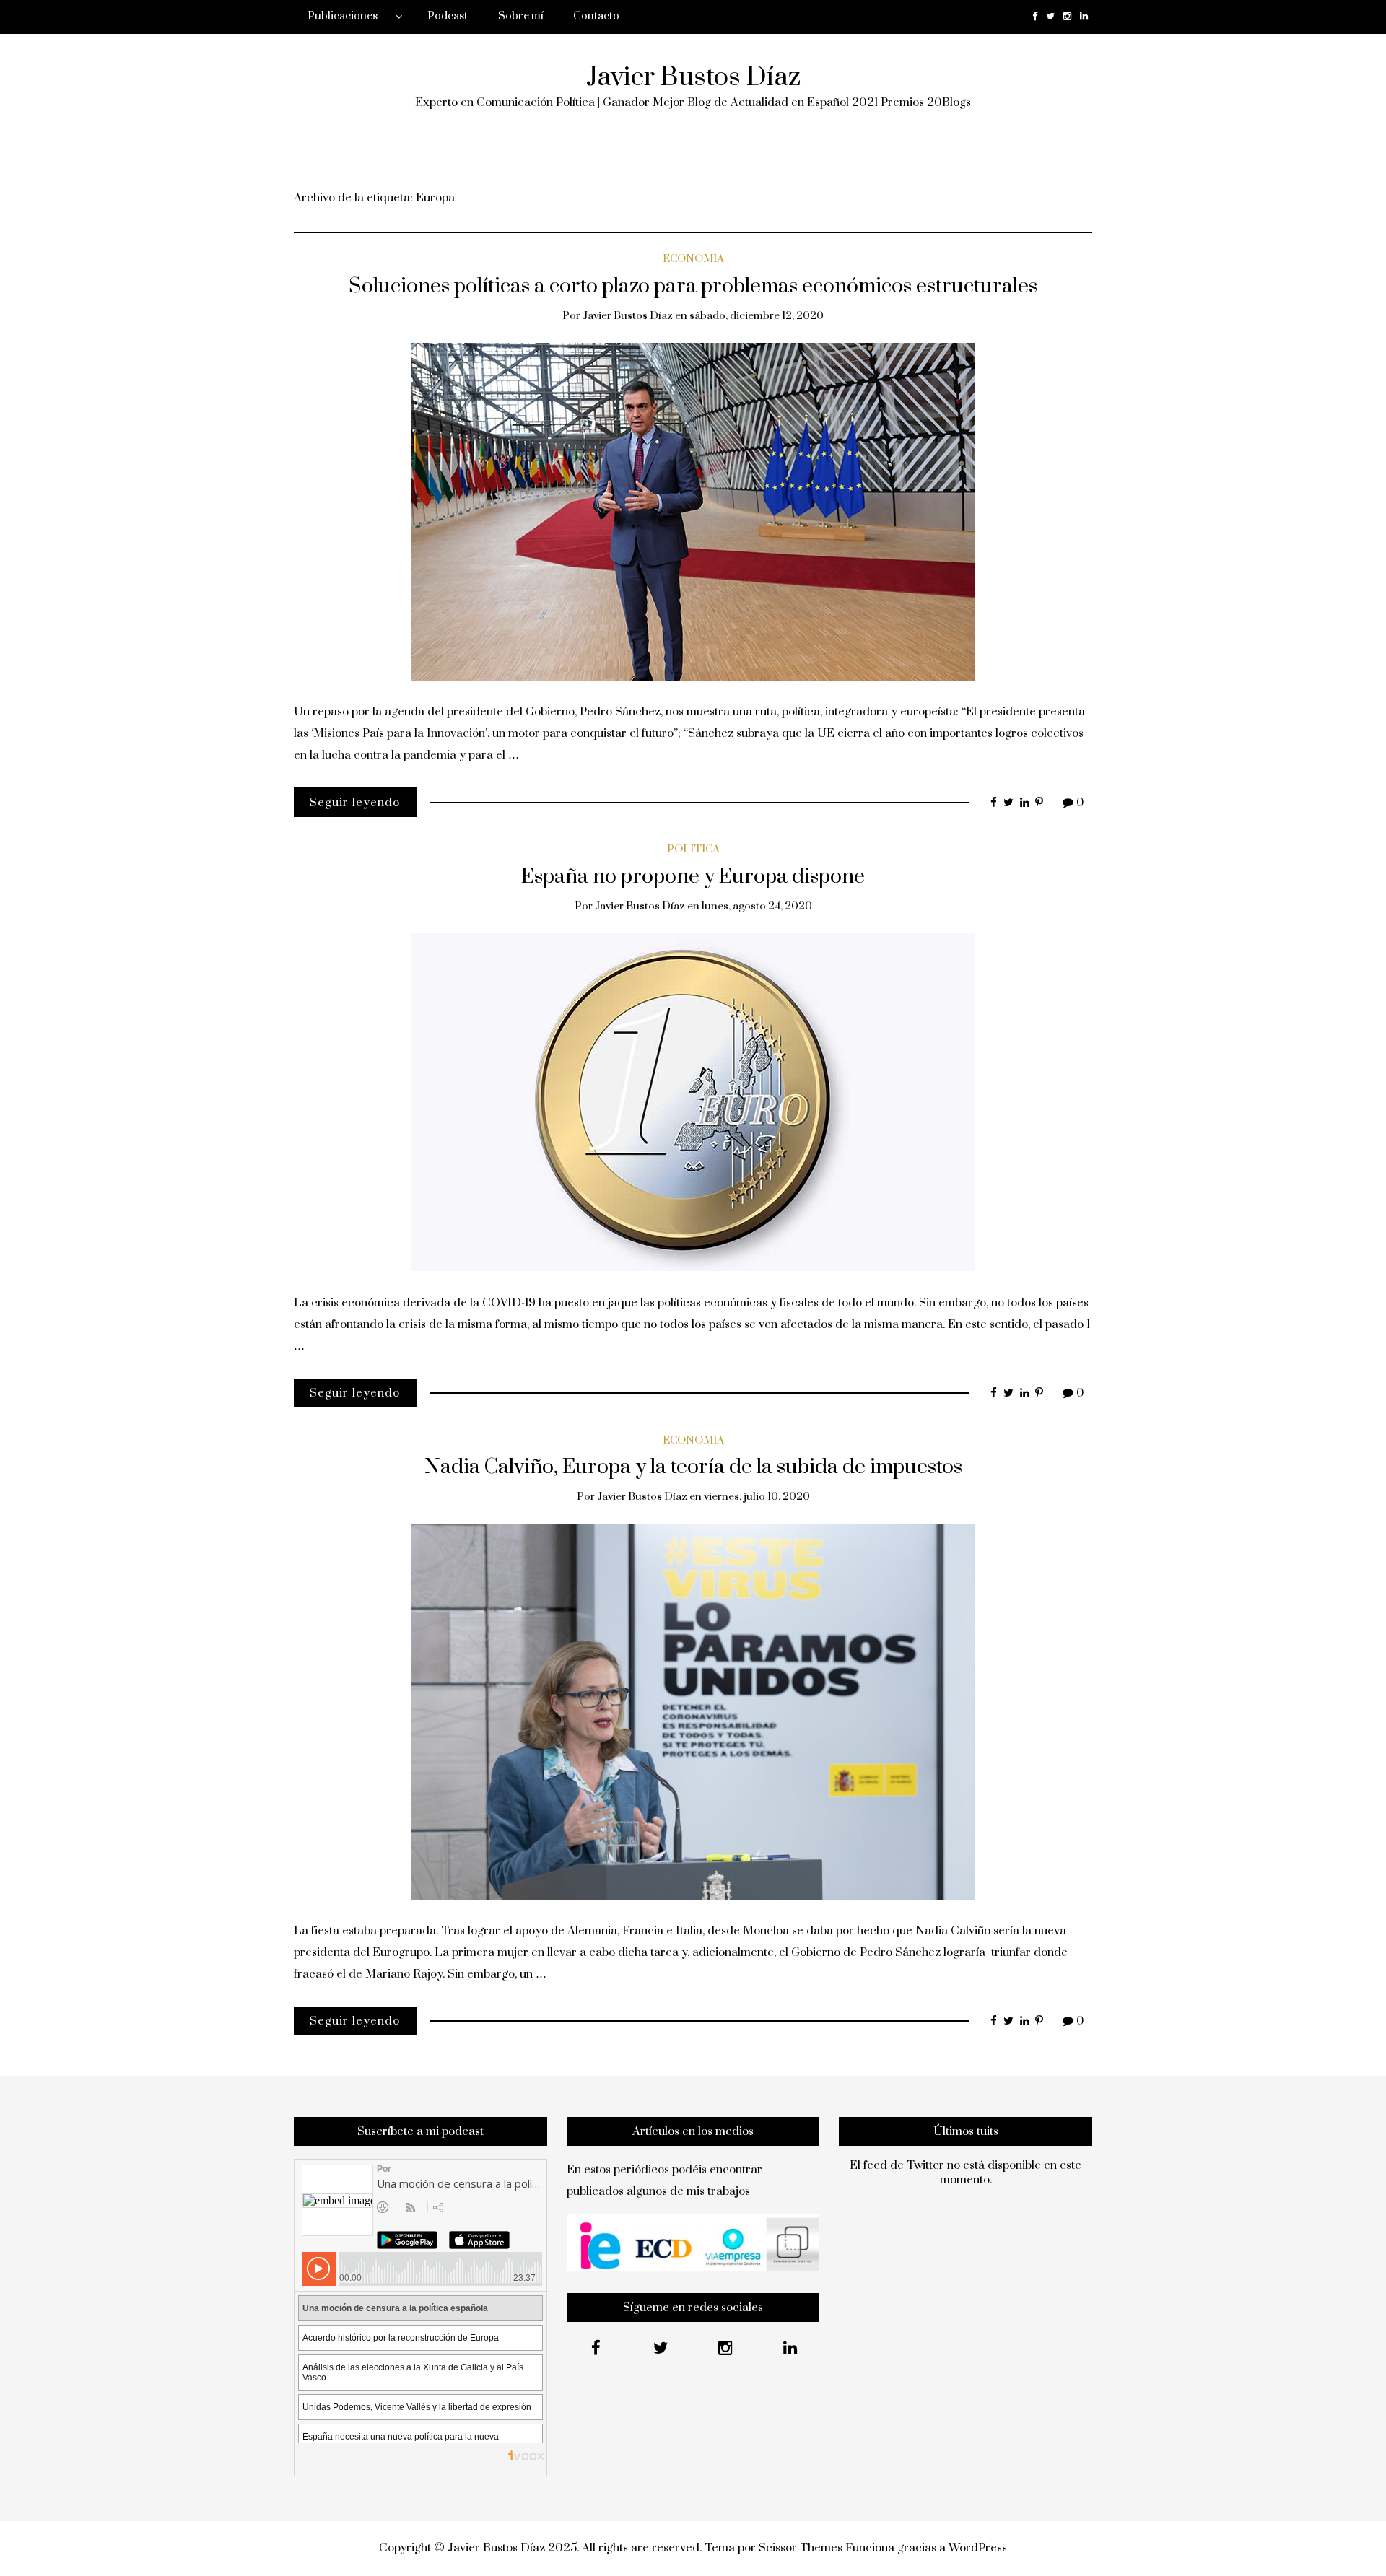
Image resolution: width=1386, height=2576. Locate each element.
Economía (693, 259)
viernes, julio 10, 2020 (757, 1497)
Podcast (448, 16)
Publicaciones (343, 16)
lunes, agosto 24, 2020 (757, 906)
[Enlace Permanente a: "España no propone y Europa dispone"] (693, 1101)
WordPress (978, 2548)
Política (693, 849)
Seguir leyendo (355, 803)
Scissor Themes (801, 2548)
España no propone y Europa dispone (693, 877)
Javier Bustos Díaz (693, 77)
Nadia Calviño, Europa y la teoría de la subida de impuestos (693, 1467)
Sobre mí (521, 16)
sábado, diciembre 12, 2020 (757, 316)
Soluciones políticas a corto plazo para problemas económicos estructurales (693, 287)
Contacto (596, 16)
